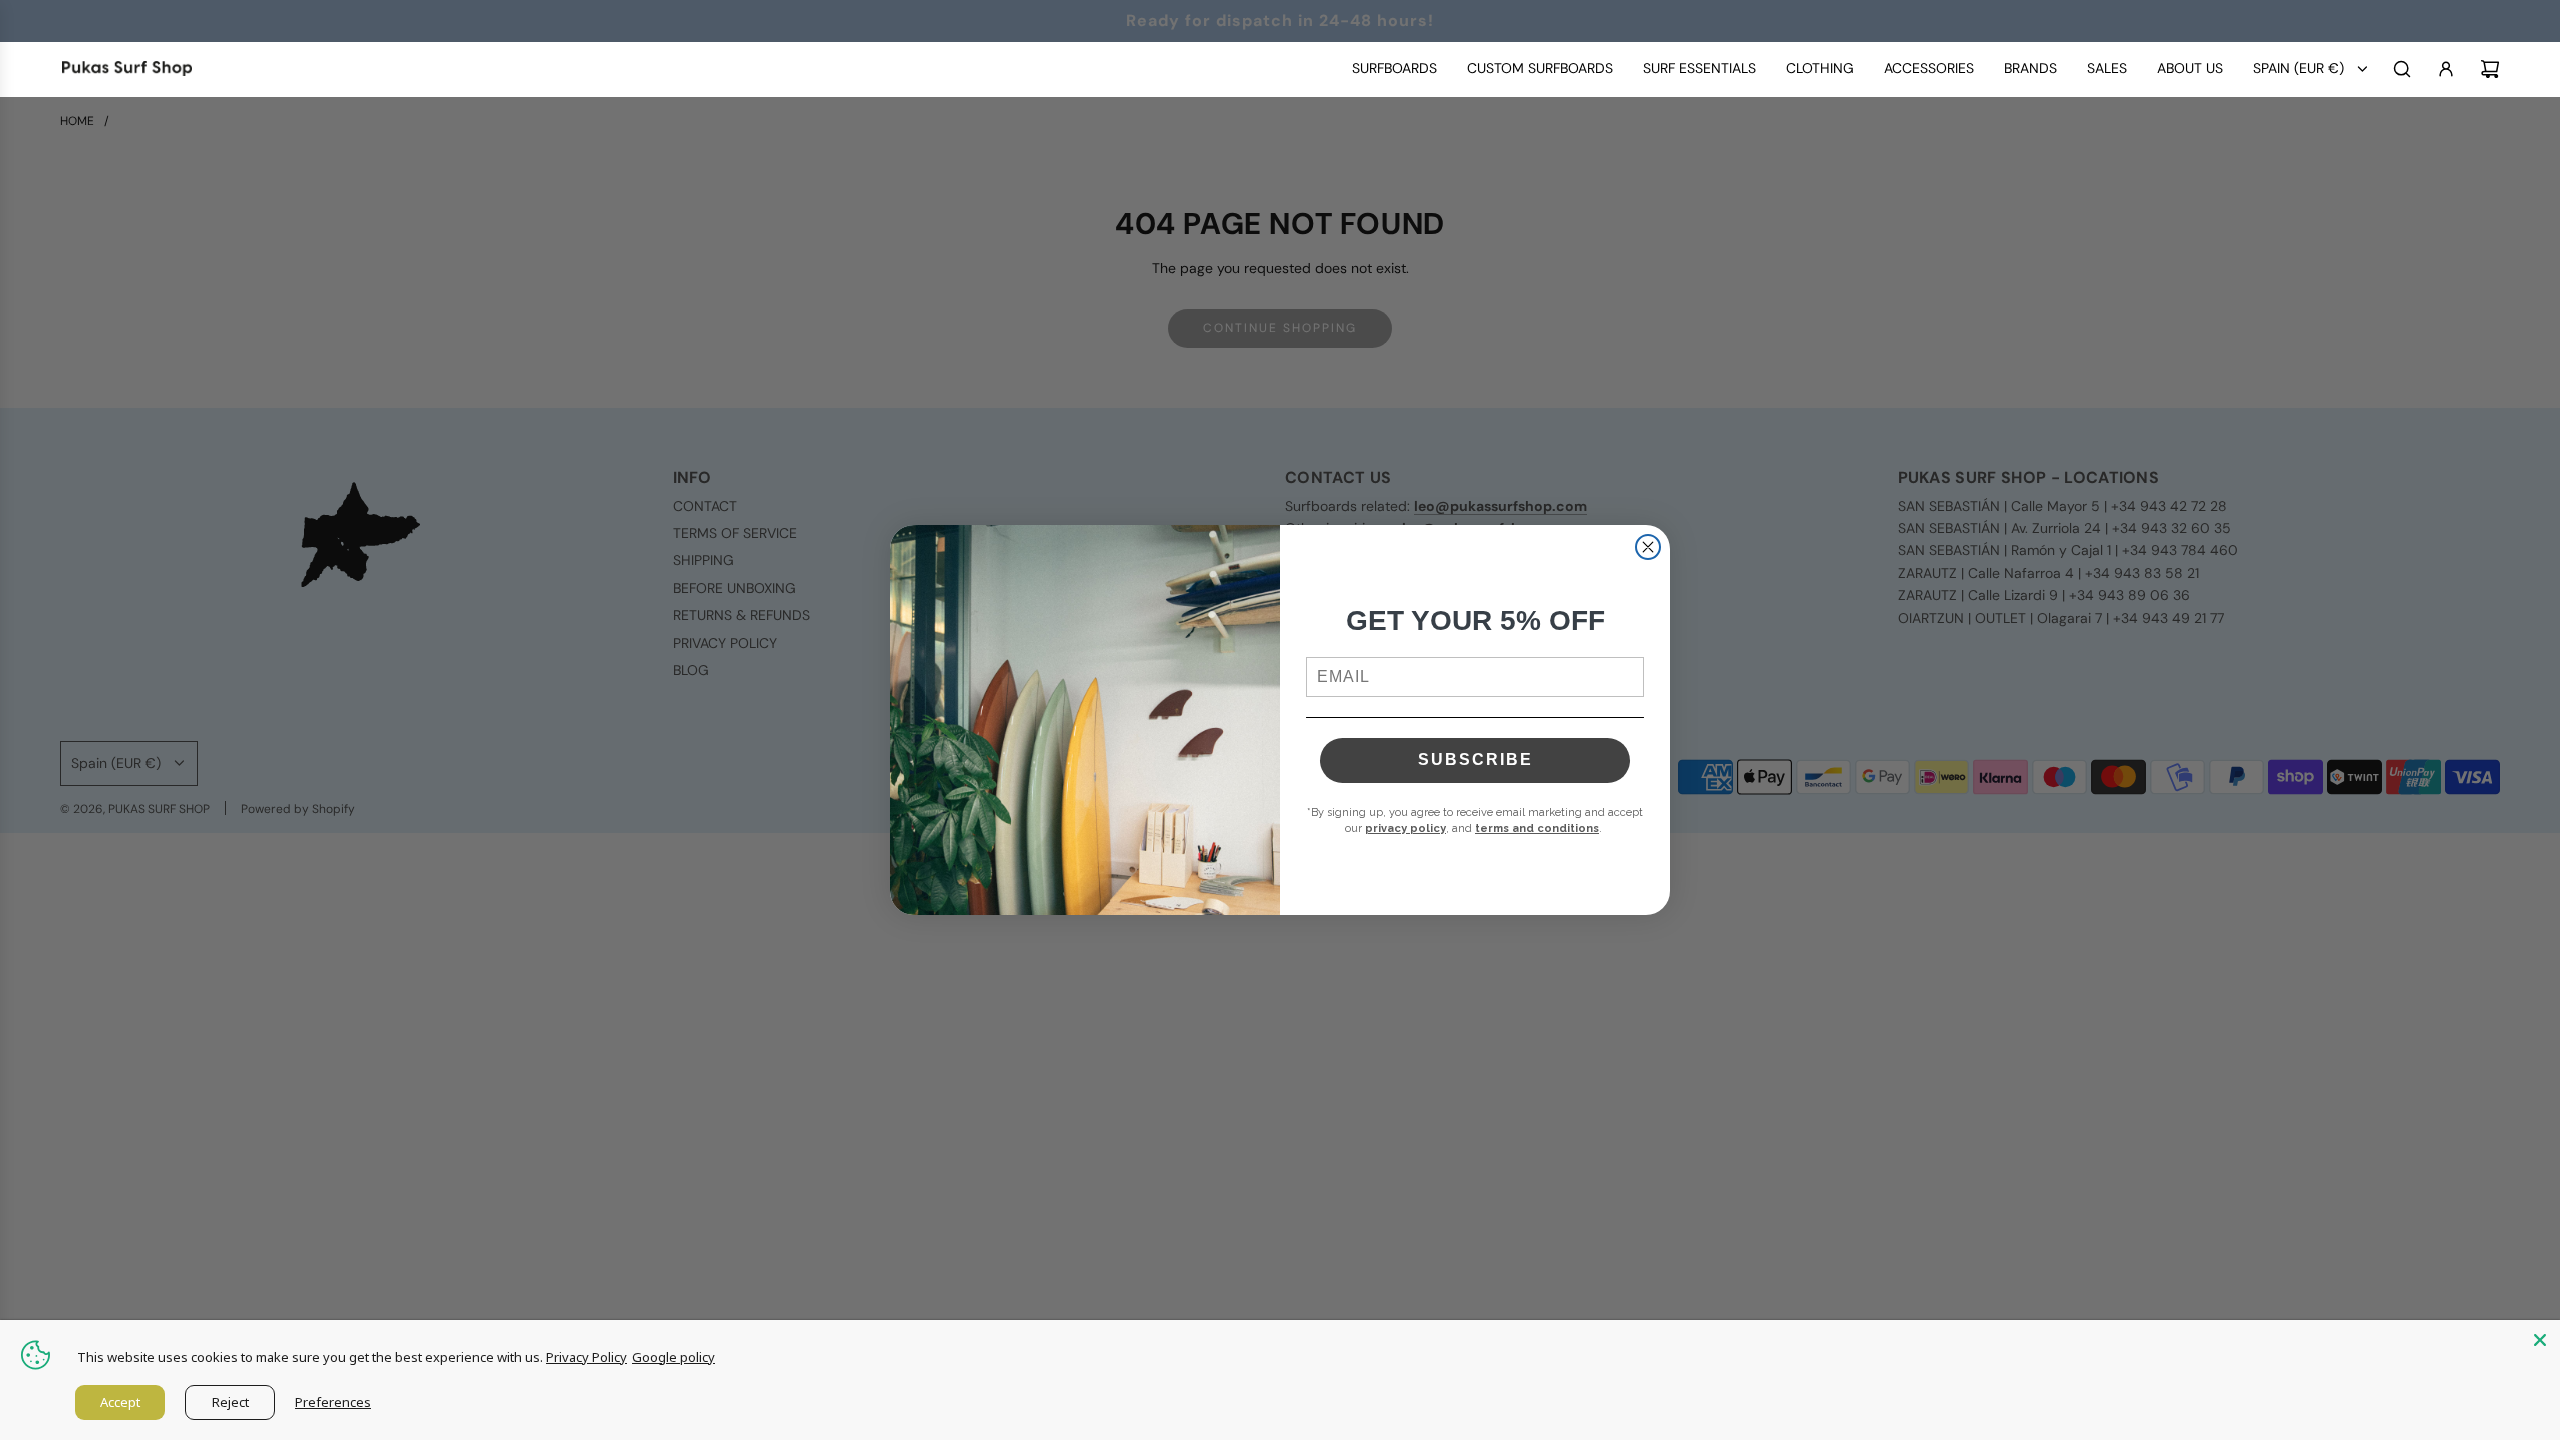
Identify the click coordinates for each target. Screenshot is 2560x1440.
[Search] (2402, 69)
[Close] (2540, 1340)
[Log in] (2446, 69)
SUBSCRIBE (1475, 759)
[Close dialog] (1648, 547)
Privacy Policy (586, 1357)
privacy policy (1405, 828)
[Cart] (2490, 69)
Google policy (673, 1357)
